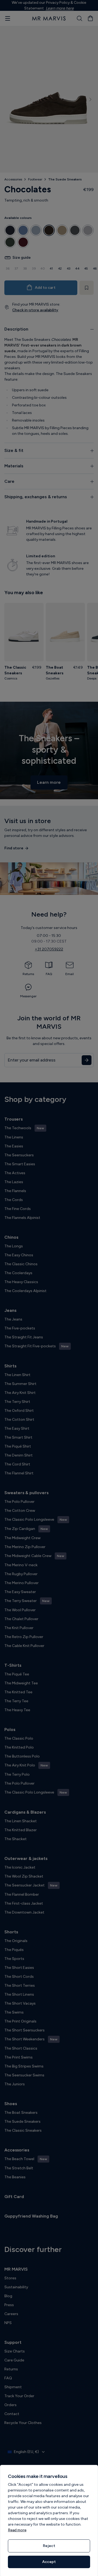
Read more (17, 2530)
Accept (49, 2562)
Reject (49, 2546)
